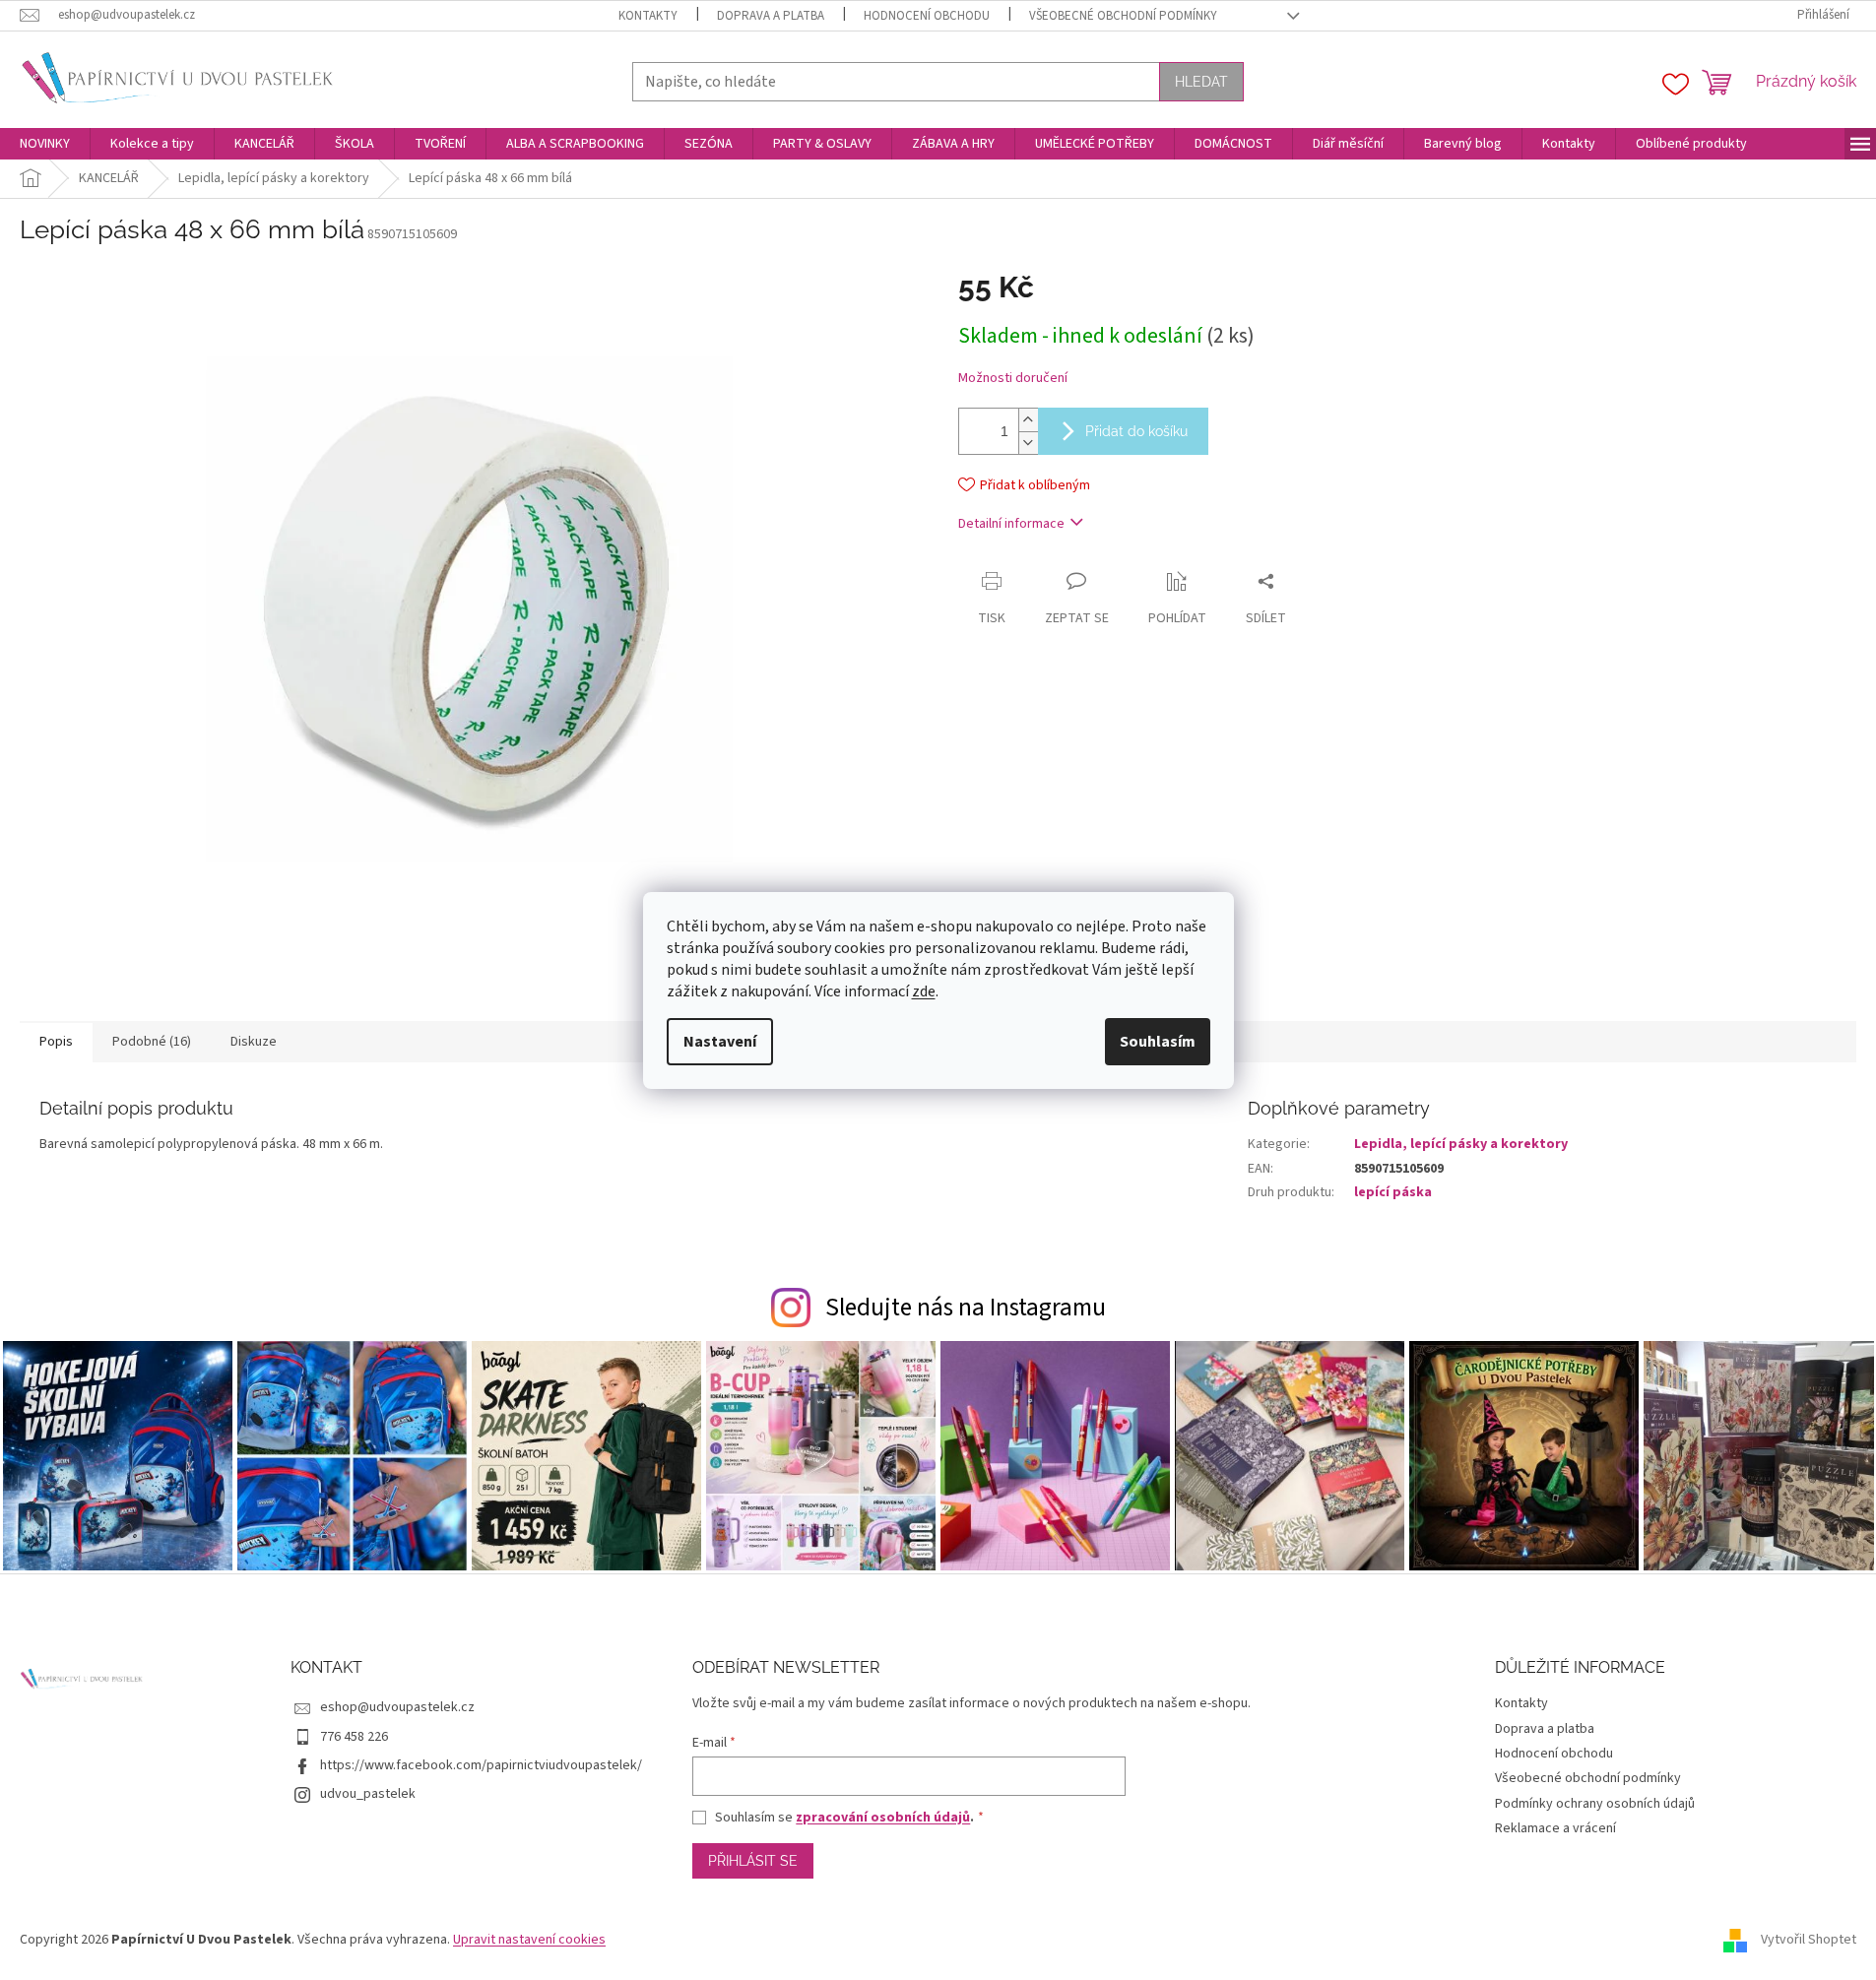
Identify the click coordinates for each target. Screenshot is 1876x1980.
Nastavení (720, 1042)
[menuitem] (45, 144)
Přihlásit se (753, 1861)
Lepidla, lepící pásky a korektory (1461, 1144)
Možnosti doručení (1013, 379)
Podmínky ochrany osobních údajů (1595, 1804)
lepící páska (1393, 1192)
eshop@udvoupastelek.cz (397, 1707)
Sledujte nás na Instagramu (966, 1308)
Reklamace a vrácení (1555, 1828)
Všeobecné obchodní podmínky (1123, 16)
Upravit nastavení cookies (529, 1940)
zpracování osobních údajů (883, 1818)
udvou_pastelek (368, 1794)
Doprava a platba (771, 16)
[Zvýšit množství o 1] (1028, 420)
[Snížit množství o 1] (1028, 443)
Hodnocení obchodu (927, 16)
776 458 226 (354, 1737)
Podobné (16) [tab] (152, 1042)
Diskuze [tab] (254, 1042)
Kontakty (648, 16)
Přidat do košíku (1136, 431)
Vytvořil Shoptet (1809, 1940)
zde (924, 991)
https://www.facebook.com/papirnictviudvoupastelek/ (481, 1765)
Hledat (1201, 82)
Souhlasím (1158, 1042)
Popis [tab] (56, 1042)
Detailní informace (1011, 524)
